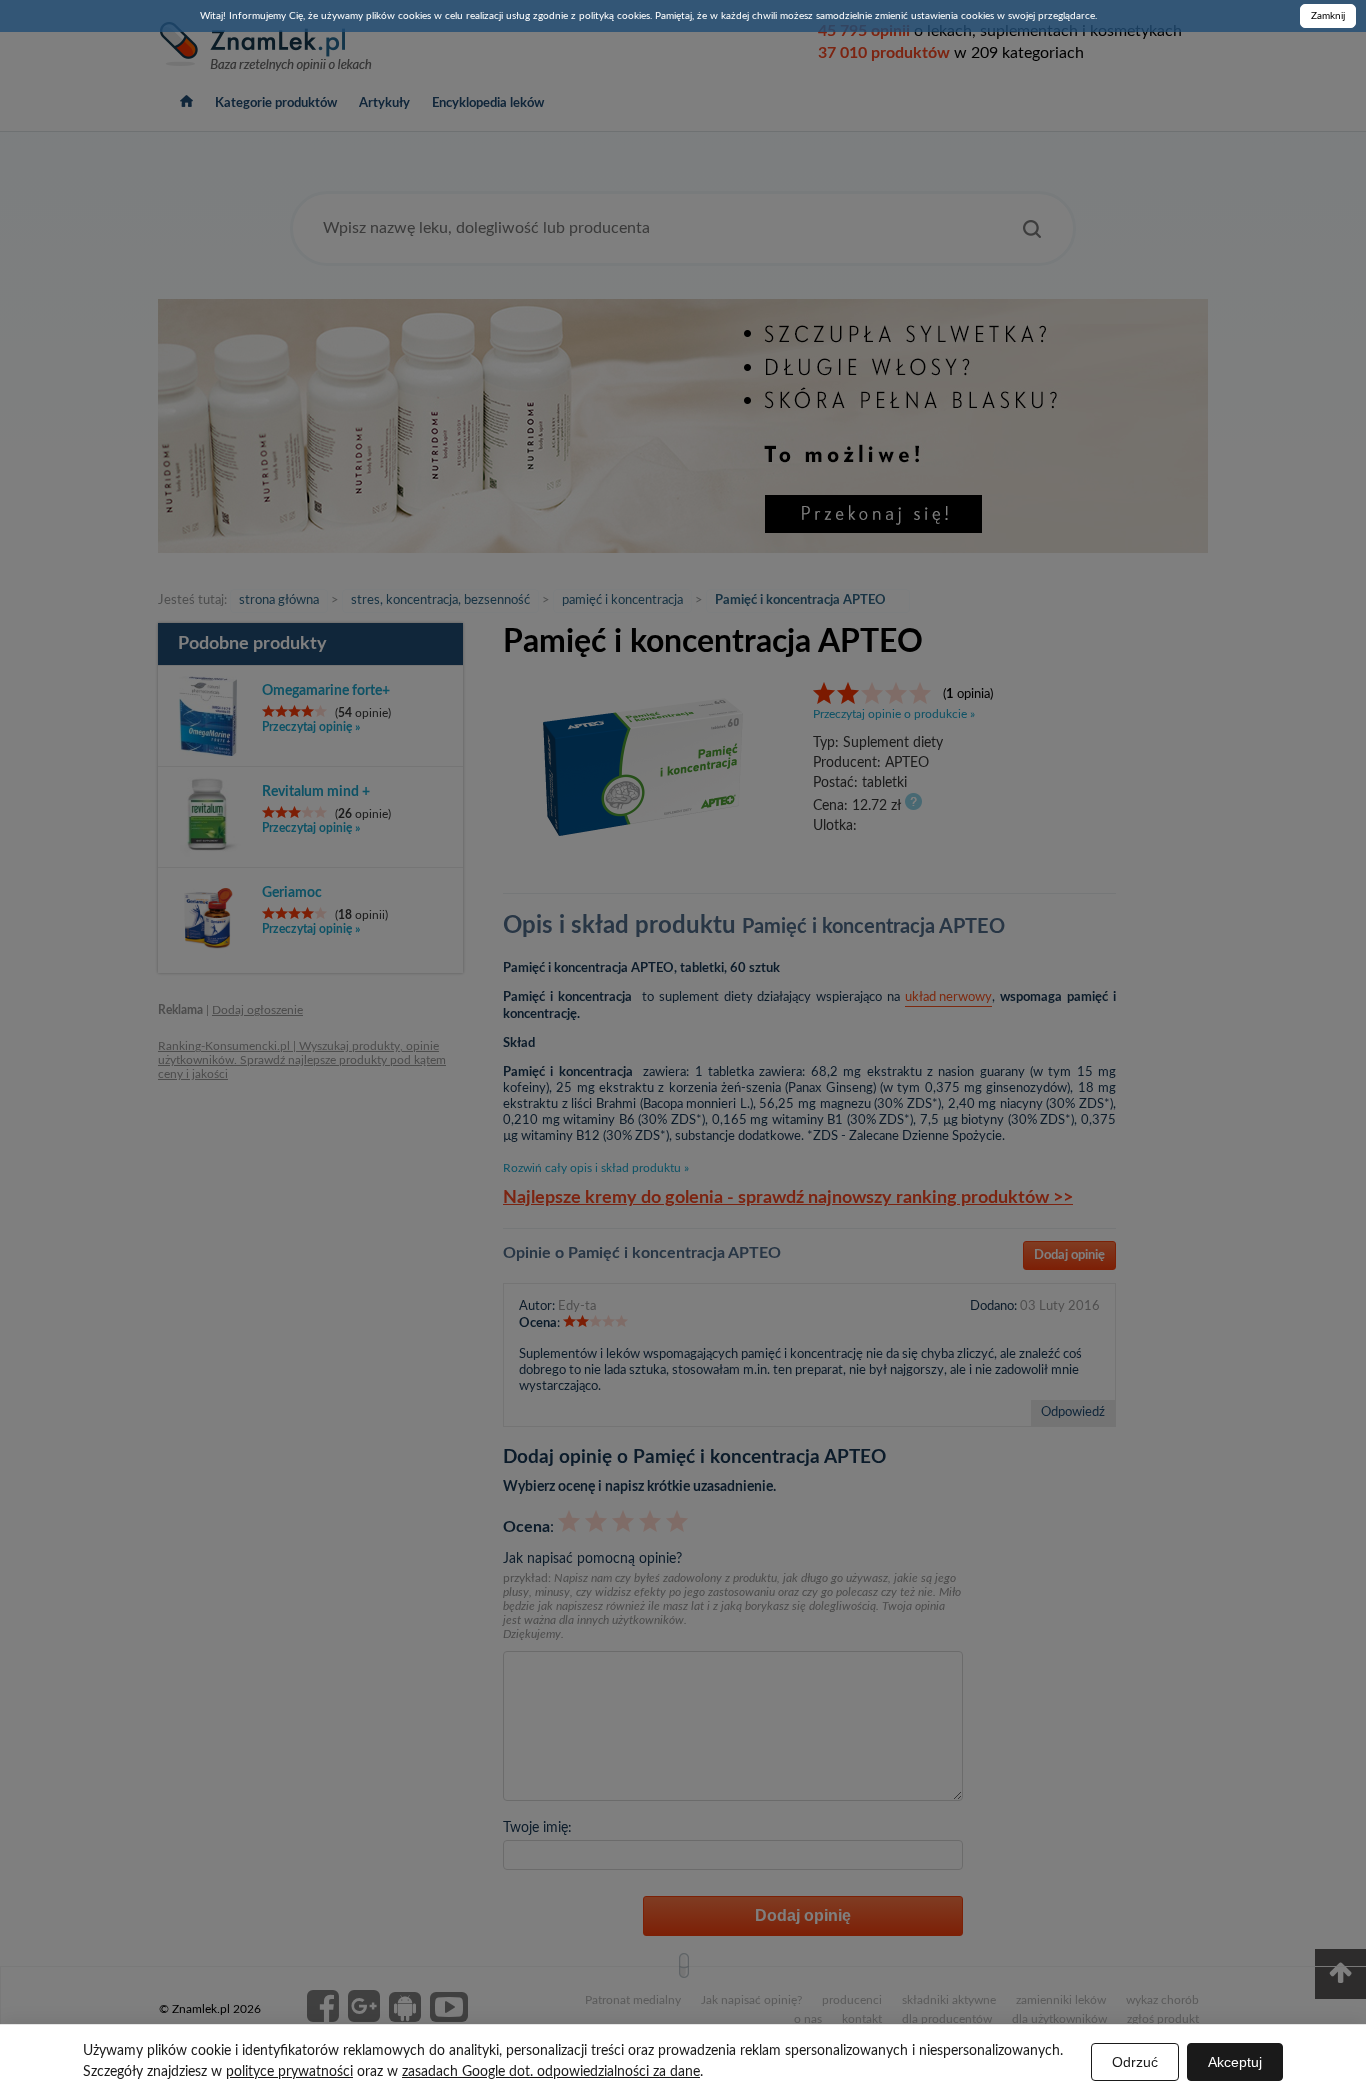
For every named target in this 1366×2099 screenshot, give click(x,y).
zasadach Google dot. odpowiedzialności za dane (551, 2072)
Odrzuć (1135, 2062)
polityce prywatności (289, 2072)
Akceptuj (1235, 2062)
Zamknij (1328, 16)
